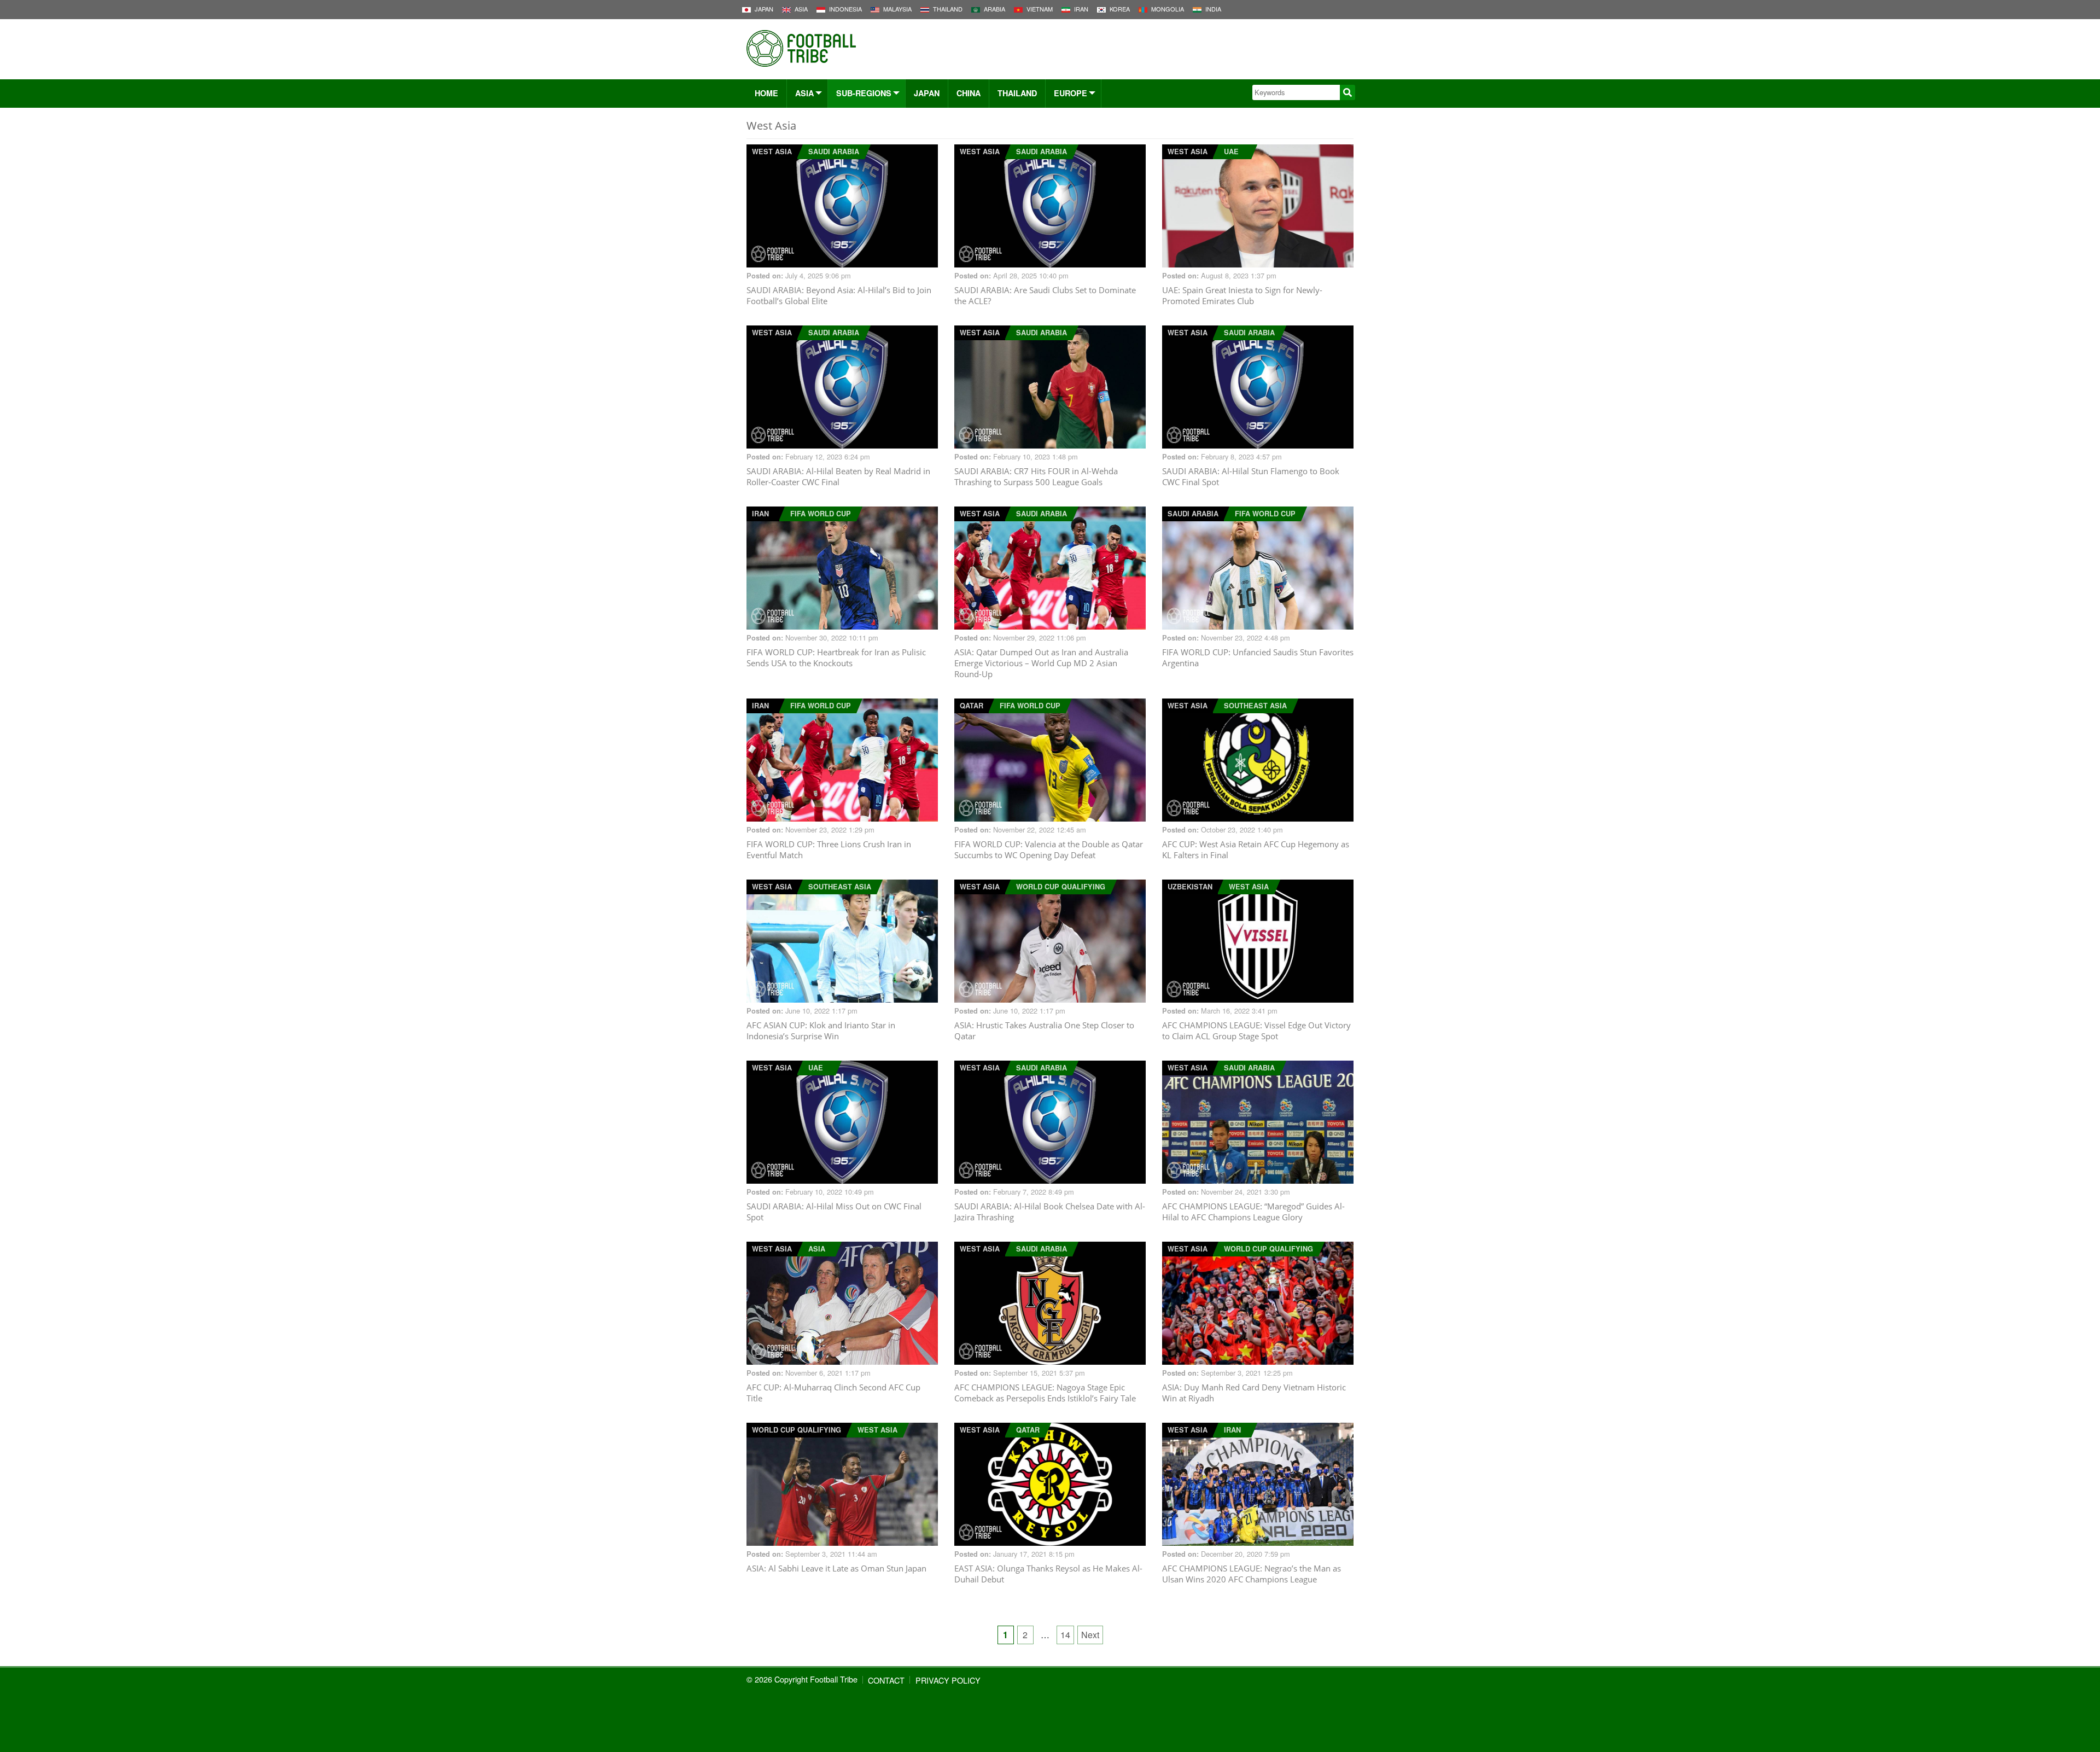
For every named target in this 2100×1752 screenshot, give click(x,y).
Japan (927, 93)
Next (1090, 1635)
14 (1065, 1635)
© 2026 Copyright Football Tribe (802, 1679)
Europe (1071, 93)
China (969, 93)
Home (766, 93)
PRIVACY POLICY (948, 1680)
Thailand (1017, 93)
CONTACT (886, 1680)
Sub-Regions (864, 93)
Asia (804, 93)
